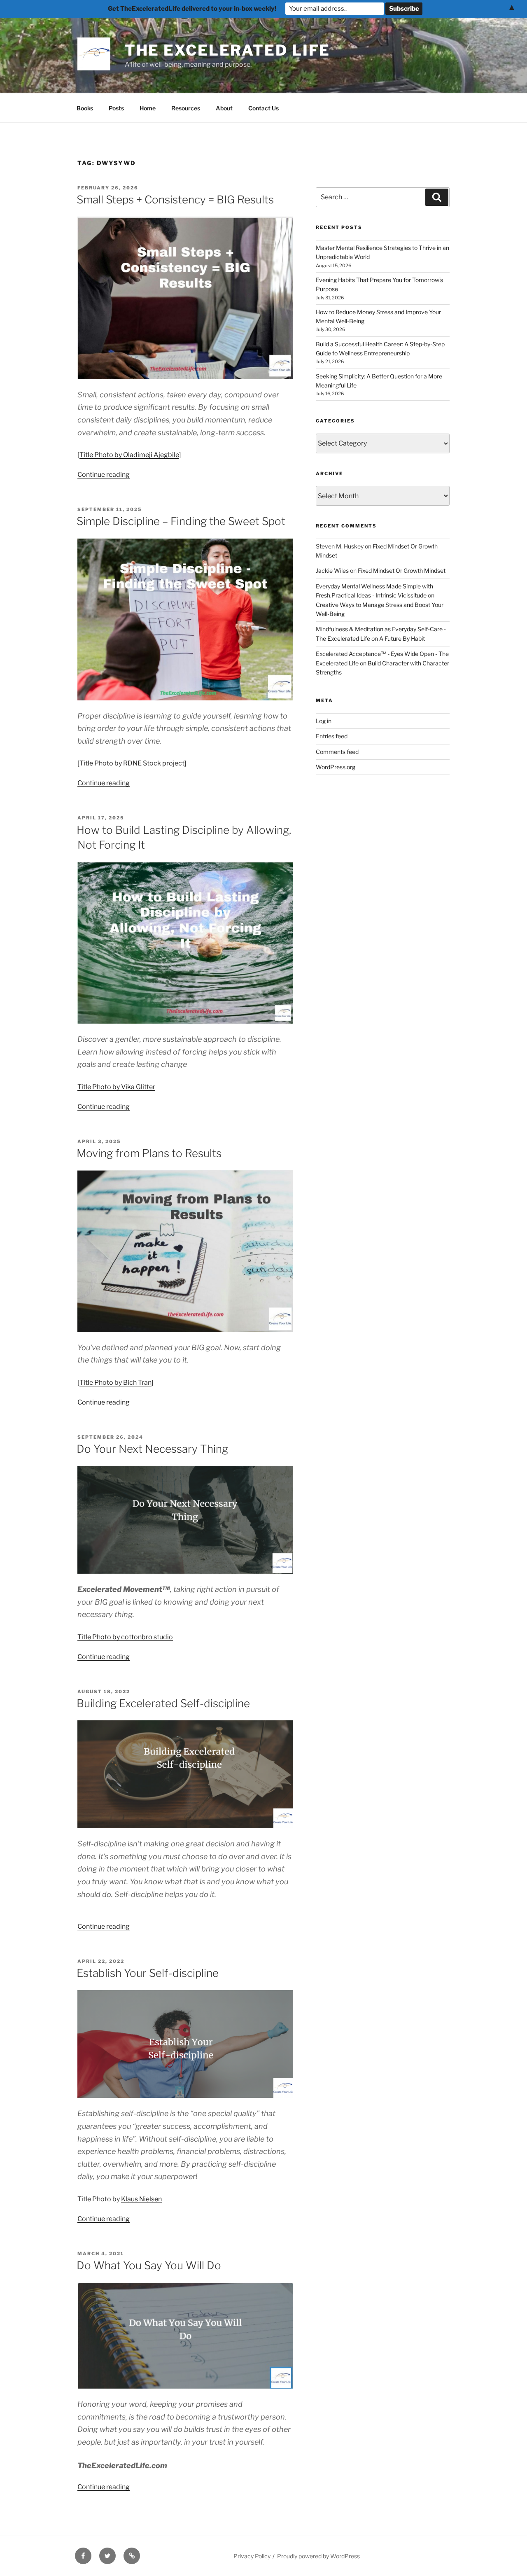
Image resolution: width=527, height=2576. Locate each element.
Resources (186, 108)
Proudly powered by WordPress (318, 2556)
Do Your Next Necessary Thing (152, 1449)
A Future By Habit (402, 638)
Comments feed (337, 752)
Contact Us (263, 108)
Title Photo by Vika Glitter (116, 1087)
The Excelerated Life (228, 50)
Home (148, 108)
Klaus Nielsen (141, 2199)
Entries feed (332, 736)
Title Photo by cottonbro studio (125, 1637)
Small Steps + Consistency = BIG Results (175, 199)
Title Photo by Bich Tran (115, 1382)
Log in (324, 721)
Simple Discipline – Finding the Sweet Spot (181, 521)
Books (85, 108)
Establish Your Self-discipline (148, 1973)
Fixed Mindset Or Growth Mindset (402, 570)
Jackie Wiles (332, 570)
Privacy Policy (252, 2556)
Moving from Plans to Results (149, 1153)
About (224, 108)
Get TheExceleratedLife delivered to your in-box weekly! (192, 9)
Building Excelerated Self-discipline (163, 1703)
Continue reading (104, 475)
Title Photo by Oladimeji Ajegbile (129, 455)
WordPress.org (336, 767)
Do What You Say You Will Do (149, 2265)
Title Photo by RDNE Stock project (132, 763)
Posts (116, 108)
